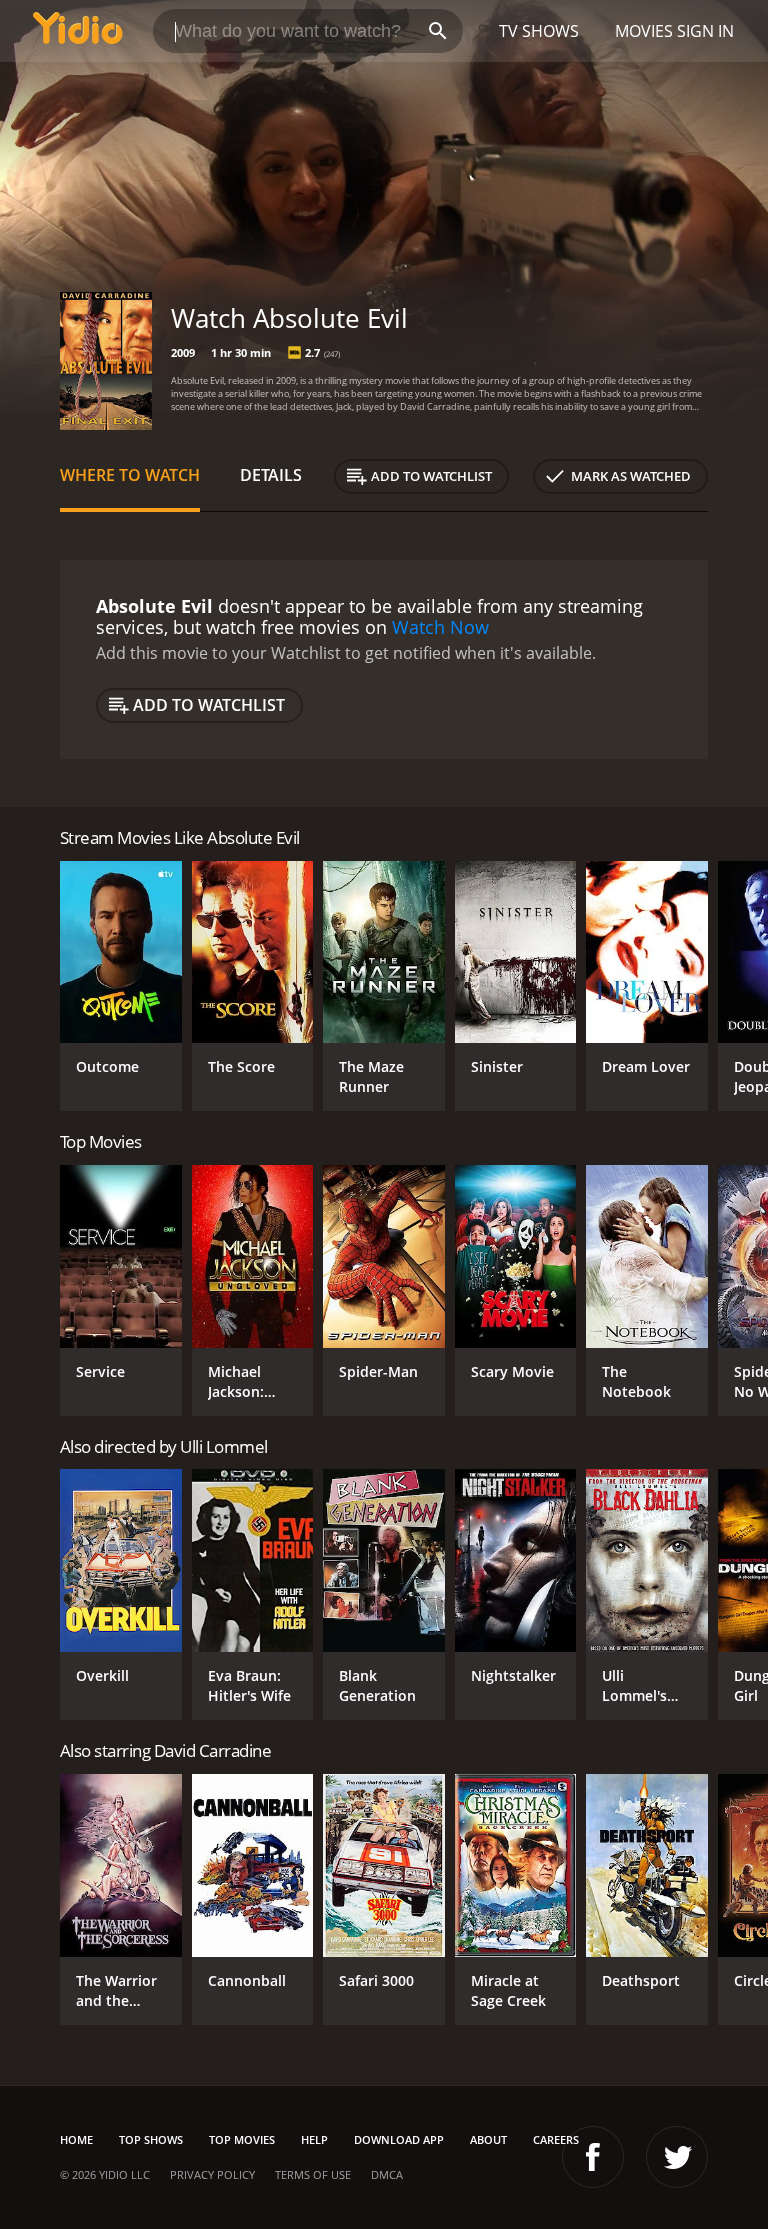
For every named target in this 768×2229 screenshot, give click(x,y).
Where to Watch (130, 475)
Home (76, 2139)
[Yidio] (78, 31)
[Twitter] (677, 2157)
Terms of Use (313, 2174)
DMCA (387, 2174)
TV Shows (539, 31)
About (488, 2139)
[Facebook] (593, 2157)
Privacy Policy (212, 2174)
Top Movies (242, 2139)
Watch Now (440, 627)
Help (314, 2139)
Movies (644, 31)
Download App (399, 2139)
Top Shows (151, 2139)
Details (271, 475)
